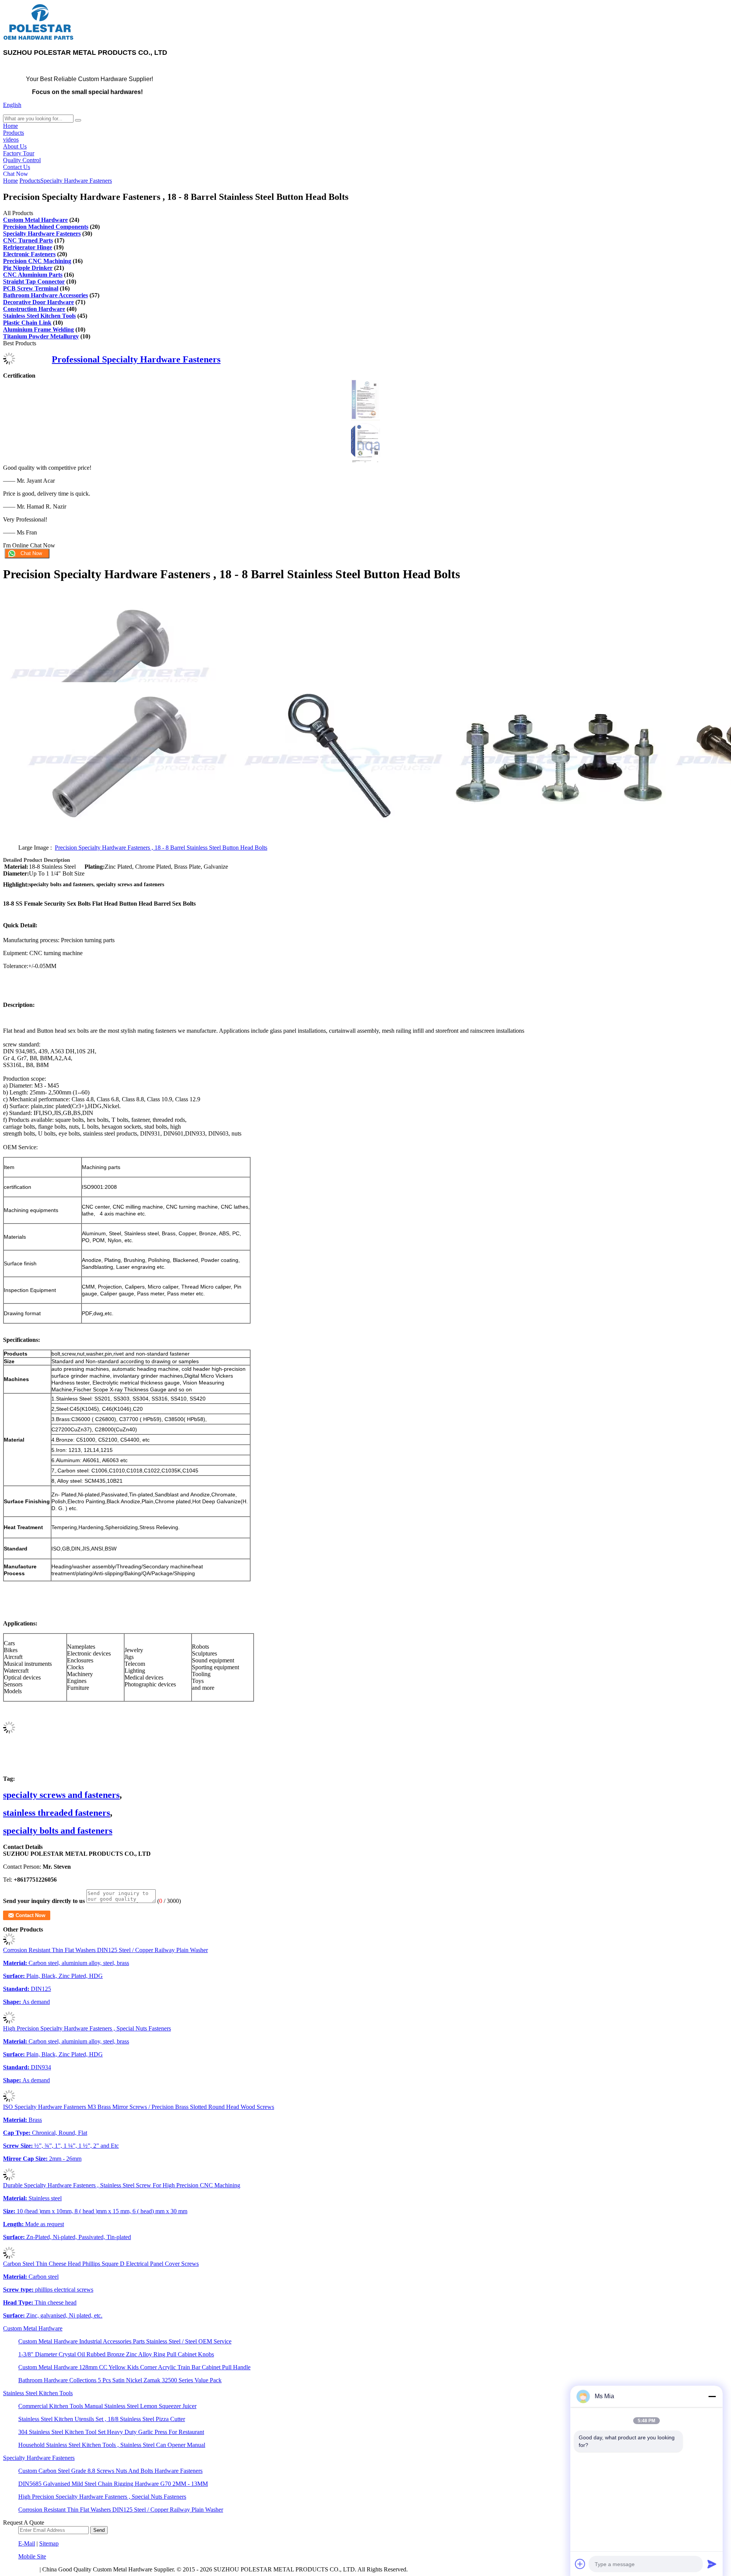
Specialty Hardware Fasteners (76, 181)
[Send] (712, 2564)
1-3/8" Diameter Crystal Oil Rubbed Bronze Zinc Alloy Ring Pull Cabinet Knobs (116, 2354)
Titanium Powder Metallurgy (41, 336)
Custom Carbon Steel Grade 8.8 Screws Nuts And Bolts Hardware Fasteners (110, 2471)
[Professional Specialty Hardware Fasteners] (9, 363)
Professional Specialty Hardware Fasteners (136, 359)
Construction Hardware (34, 309)
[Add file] (580, 2564)
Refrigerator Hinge (28, 247)
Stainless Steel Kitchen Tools (39, 316)
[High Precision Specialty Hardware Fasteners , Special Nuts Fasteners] (9, 2022)
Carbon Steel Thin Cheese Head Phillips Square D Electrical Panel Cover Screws (101, 2264)
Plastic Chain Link (27, 323)
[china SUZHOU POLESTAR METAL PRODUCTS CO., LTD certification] (365, 418)
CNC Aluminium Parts (33, 275)
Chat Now (16, 174)
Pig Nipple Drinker (28, 268)
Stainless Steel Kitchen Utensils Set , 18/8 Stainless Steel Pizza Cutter (102, 2419)
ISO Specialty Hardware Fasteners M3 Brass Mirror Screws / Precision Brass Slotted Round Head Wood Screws (139, 2107)
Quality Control (22, 160)
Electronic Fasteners (29, 254)
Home (10, 126)
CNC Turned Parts (28, 240)
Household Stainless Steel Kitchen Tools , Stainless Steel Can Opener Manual (112, 2445)
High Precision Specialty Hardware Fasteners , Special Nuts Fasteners (87, 2028)
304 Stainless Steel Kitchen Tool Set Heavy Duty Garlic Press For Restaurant (111, 2432)
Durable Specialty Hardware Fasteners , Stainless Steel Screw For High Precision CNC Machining (122, 2185)
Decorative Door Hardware (38, 302)
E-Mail (27, 2543)
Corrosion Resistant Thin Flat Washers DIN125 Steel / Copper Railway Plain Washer (105, 1950)
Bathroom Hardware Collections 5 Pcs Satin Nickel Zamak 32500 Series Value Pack (120, 2380)
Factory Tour (19, 153)
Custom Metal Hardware (35, 220)
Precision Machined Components (46, 227)
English (12, 105)
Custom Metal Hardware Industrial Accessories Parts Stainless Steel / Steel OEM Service (125, 2341)
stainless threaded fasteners (57, 1813)
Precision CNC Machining (37, 261)
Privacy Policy (21, 2569)
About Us (15, 146)
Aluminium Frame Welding (38, 329)
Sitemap (49, 2543)
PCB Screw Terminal (31, 288)
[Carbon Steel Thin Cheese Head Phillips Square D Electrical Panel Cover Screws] (9, 2257)
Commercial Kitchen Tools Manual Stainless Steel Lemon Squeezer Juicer (107, 2406)
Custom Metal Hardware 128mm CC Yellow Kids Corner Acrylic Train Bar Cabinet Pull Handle (134, 2367)
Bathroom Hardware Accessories (45, 295)
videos (11, 140)
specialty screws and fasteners (61, 1795)
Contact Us (17, 167)
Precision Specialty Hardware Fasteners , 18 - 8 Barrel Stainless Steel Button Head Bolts (161, 848)
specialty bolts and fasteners (58, 1831)
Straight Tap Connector (34, 282)
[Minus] (712, 2396)
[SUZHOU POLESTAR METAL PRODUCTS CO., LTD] (39, 39)
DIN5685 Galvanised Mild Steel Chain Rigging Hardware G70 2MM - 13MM (113, 2484)
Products (14, 133)
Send (99, 2530)
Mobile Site (32, 2556)
